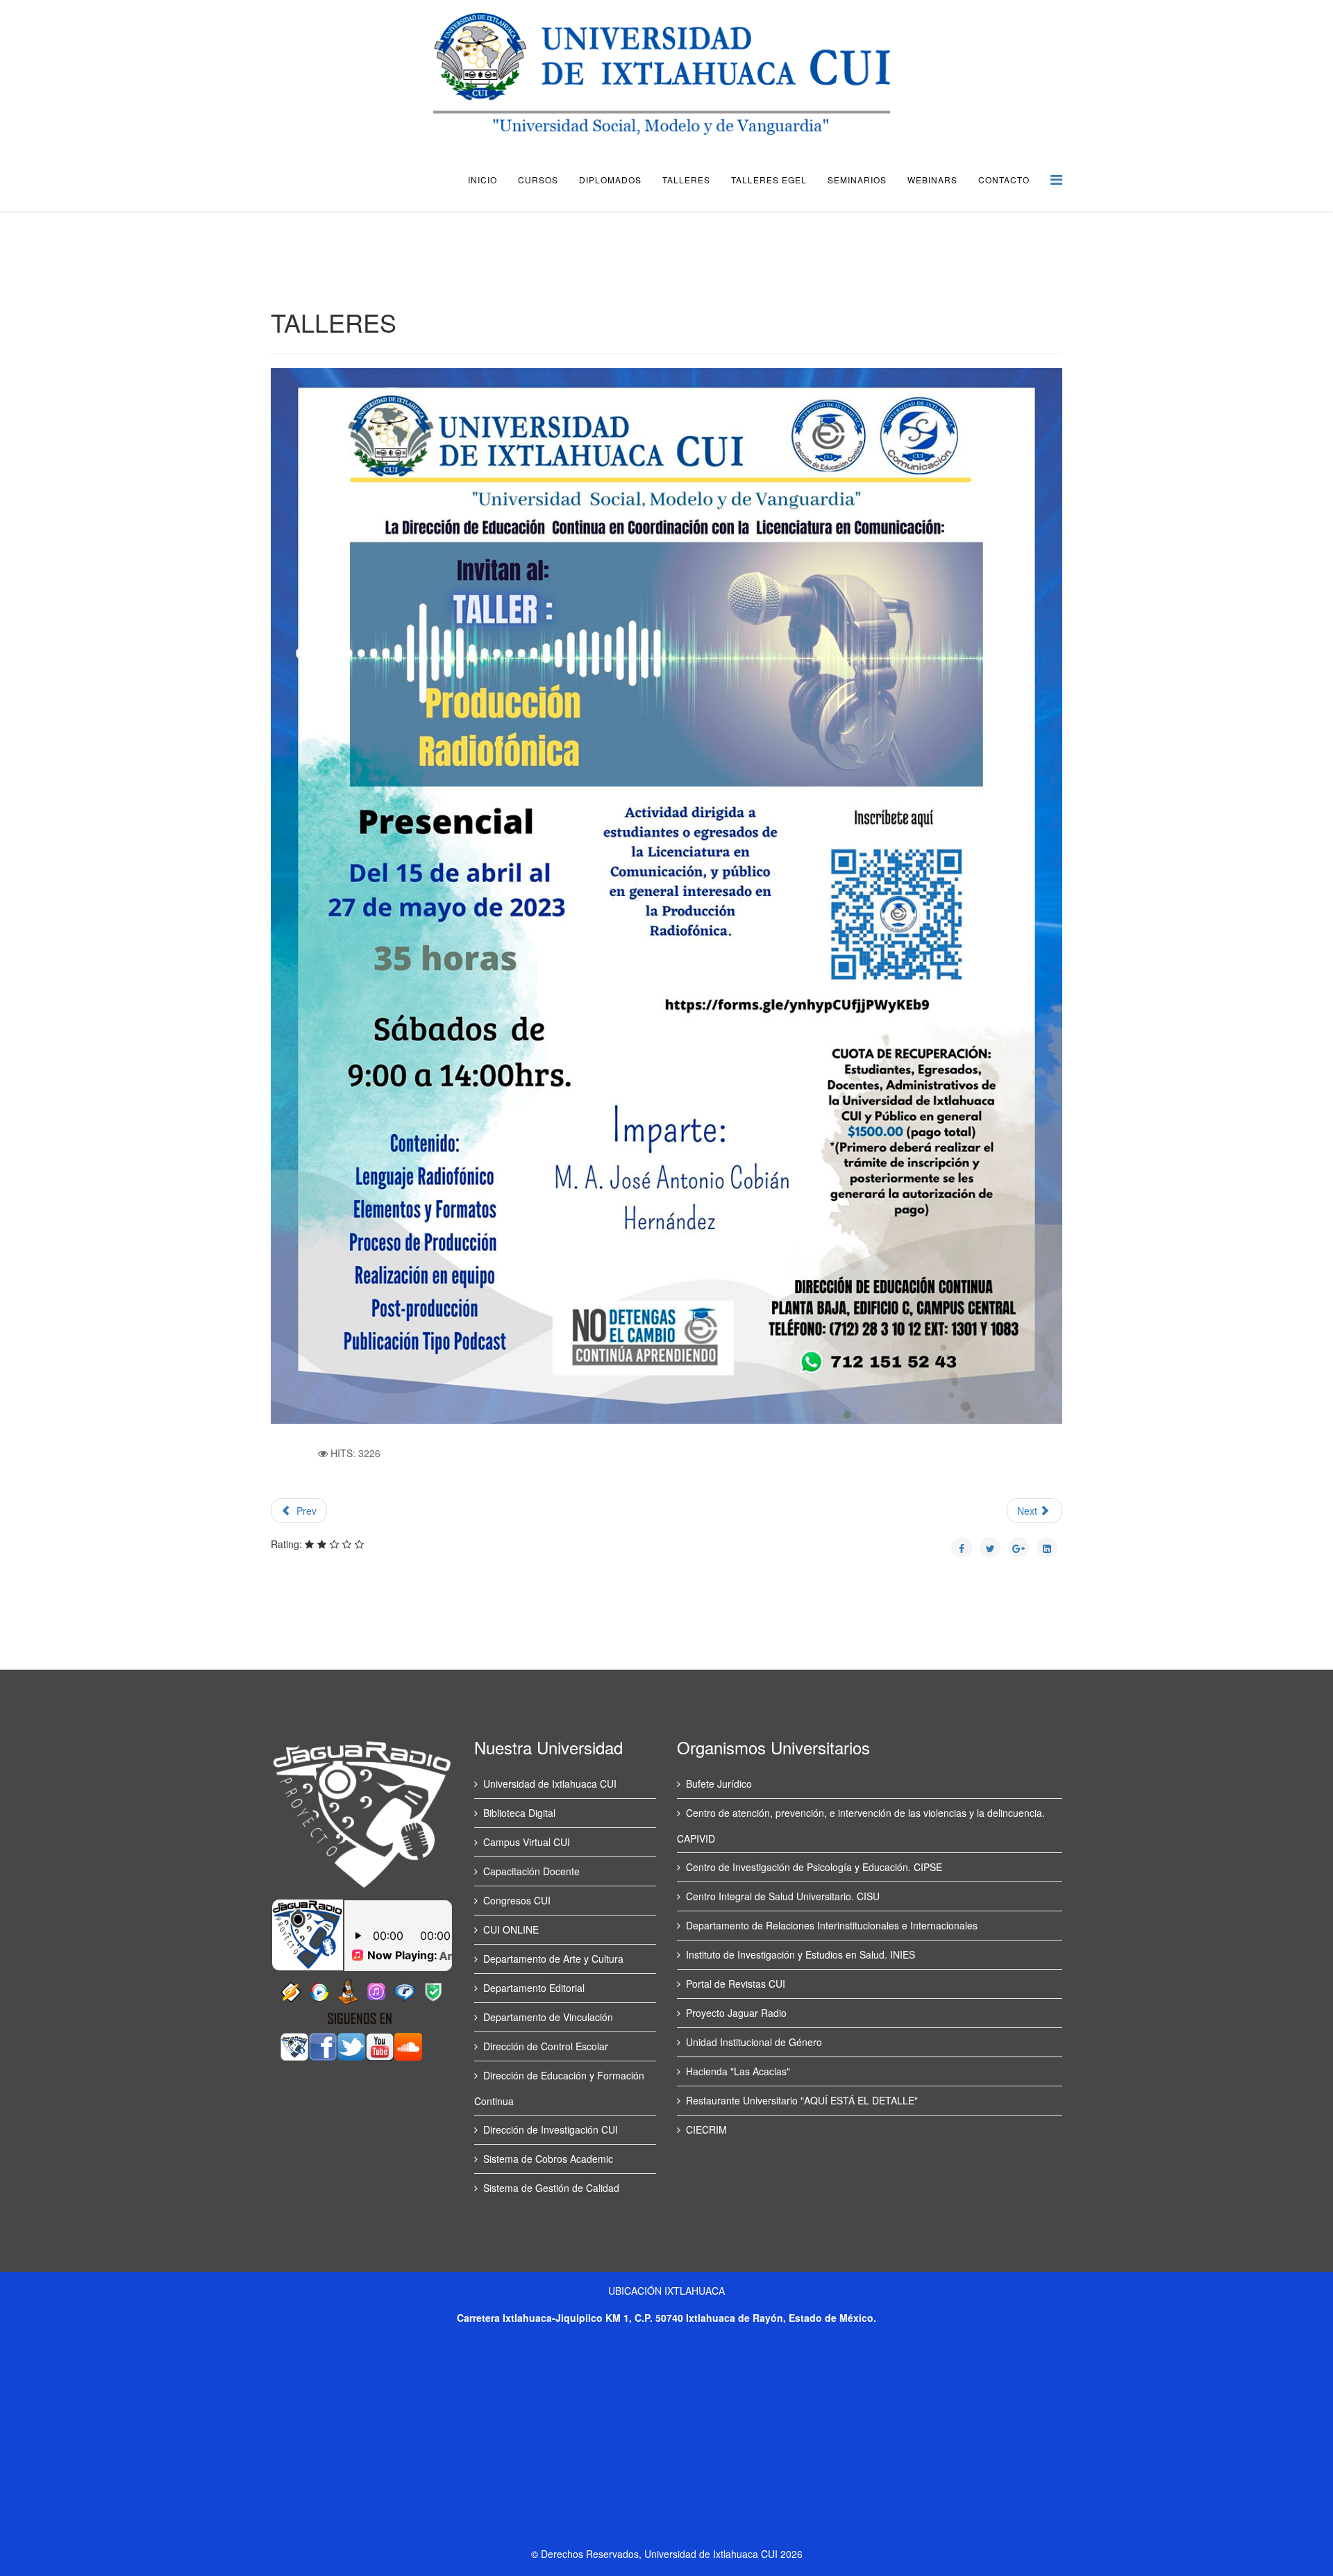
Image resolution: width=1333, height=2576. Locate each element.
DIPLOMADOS (610, 180)
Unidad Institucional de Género (754, 2042)
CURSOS (538, 180)
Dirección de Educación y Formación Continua (559, 2088)
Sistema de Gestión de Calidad (551, 2188)
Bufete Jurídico (719, 1784)
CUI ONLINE (511, 1929)
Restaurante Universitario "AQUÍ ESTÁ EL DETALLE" (802, 2100)
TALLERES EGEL (769, 180)
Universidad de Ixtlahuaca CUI (550, 1784)
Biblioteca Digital (519, 1813)
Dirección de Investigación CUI (551, 2129)
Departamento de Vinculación (548, 2017)
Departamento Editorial (534, 1988)
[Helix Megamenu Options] (1056, 179)
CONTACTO (1004, 180)
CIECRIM (706, 2129)
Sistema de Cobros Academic (548, 2159)
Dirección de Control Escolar (546, 2046)
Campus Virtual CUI (527, 1842)
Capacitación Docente (531, 1871)
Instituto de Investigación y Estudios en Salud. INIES (800, 1954)
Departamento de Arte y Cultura (553, 1959)
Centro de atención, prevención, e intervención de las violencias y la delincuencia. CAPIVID (861, 1826)
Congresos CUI (517, 1900)
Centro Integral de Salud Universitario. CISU (783, 1896)
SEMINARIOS (857, 180)
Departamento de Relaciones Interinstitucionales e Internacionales (832, 1925)
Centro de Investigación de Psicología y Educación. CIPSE (814, 1867)
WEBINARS (932, 180)
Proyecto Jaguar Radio (736, 2013)
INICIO (483, 180)
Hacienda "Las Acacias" (738, 2071)
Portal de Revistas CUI (736, 1984)
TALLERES (686, 180)
